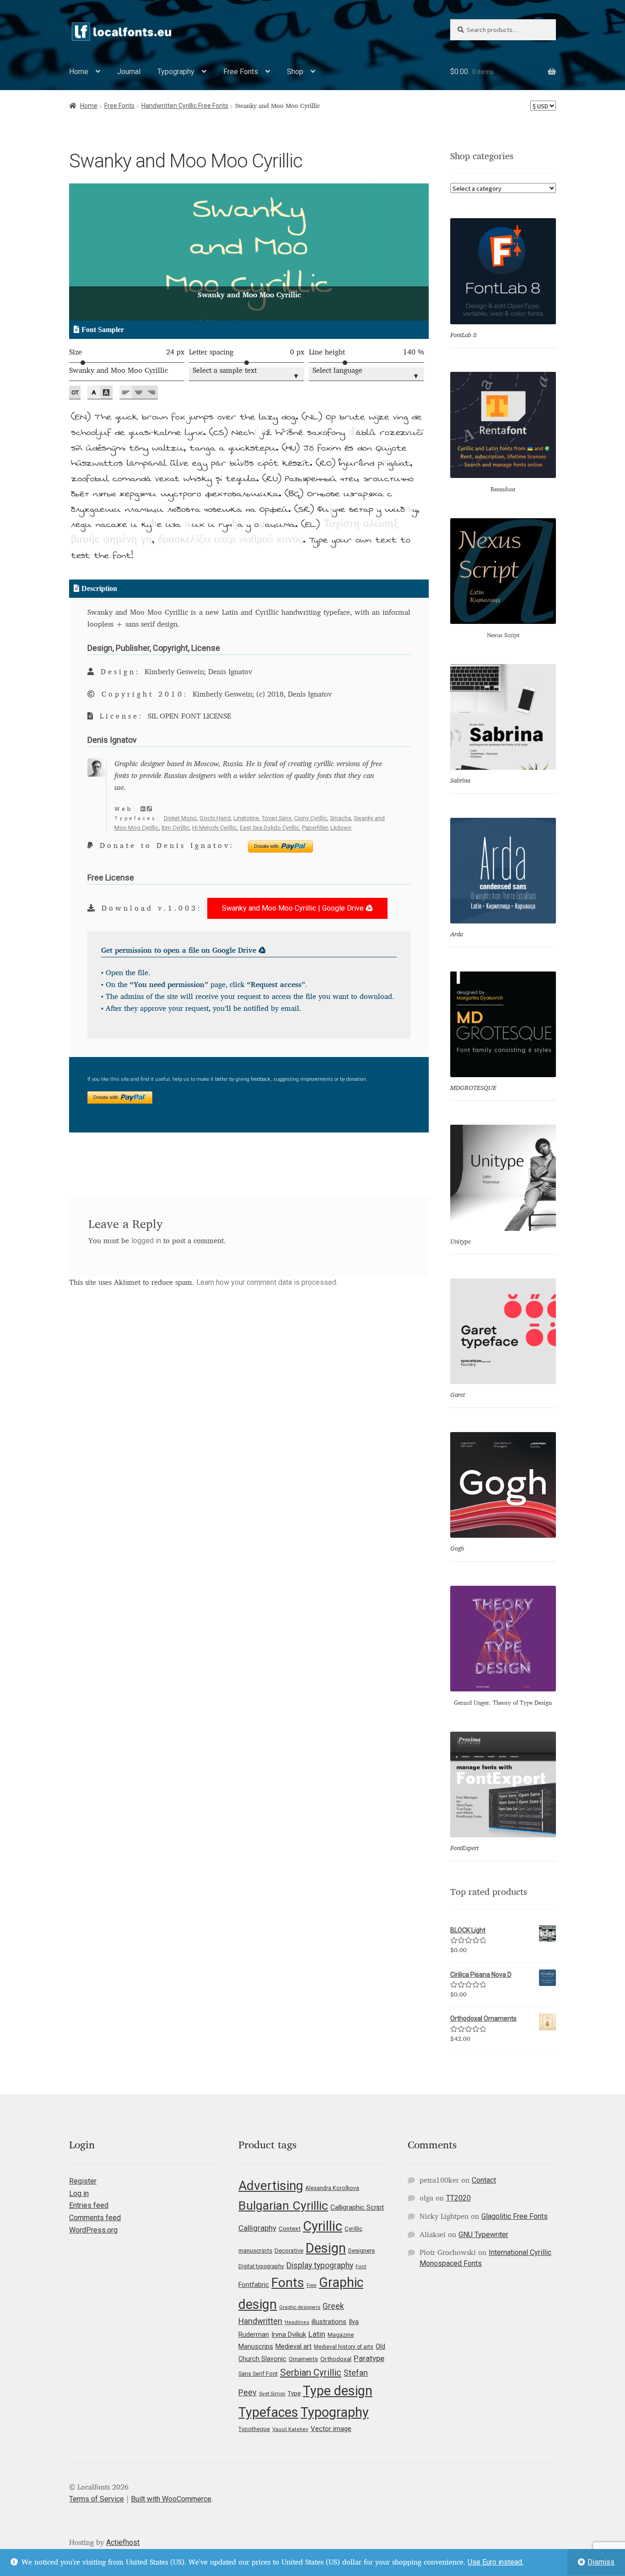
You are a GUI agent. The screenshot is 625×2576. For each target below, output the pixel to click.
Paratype (369, 2358)
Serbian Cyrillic (311, 2372)
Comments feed (95, 2218)
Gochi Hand (215, 818)
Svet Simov (272, 2394)
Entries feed (89, 2205)
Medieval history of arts (344, 2347)
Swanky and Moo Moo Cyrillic (119, 371)
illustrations (329, 2322)
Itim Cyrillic (175, 828)
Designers (361, 2251)
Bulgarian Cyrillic (283, 2205)
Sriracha (340, 818)
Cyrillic (323, 2226)
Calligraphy (257, 2228)
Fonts (288, 2283)
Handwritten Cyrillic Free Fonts (185, 106)
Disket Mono (180, 818)
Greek (333, 2306)
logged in (146, 1241)
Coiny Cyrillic (311, 818)
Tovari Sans (277, 818)
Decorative (289, 2251)
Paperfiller (315, 828)
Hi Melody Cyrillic (215, 828)
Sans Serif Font (258, 2374)
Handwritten (260, 2321)
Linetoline (246, 818)
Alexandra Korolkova (332, 2188)
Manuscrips (256, 2346)
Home (79, 72)
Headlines (297, 2322)
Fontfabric (254, 2285)
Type (294, 2393)
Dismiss (601, 2562)
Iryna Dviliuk (289, 2334)
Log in (79, 2193)
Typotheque (254, 2429)
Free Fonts (241, 72)
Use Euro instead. (496, 2562)
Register (83, 2181)
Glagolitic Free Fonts (515, 2216)
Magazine (341, 2335)
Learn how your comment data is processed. (267, 1282)
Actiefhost (123, 2542)
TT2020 (458, 2198)
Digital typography (261, 2266)
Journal (129, 72)
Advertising (271, 2186)
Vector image (331, 2429)
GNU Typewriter (483, 2235)
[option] (249, 252)
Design (326, 2248)
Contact (484, 2180)
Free (312, 2285)
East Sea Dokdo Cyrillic (269, 828)
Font (361, 2267)
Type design (338, 2391)
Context (290, 2228)
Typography (176, 72)
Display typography (320, 2265)
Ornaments (303, 2359)
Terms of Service (97, 2499)
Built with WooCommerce (171, 2499)
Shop (295, 72)
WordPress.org (93, 2230)
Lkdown (341, 828)
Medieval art (294, 2346)
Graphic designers (300, 2307)
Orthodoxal (336, 2359)
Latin (317, 2334)
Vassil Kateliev (290, 2429)
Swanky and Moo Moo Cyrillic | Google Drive (294, 908)
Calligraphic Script (357, 2207)
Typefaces (268, 2412)
